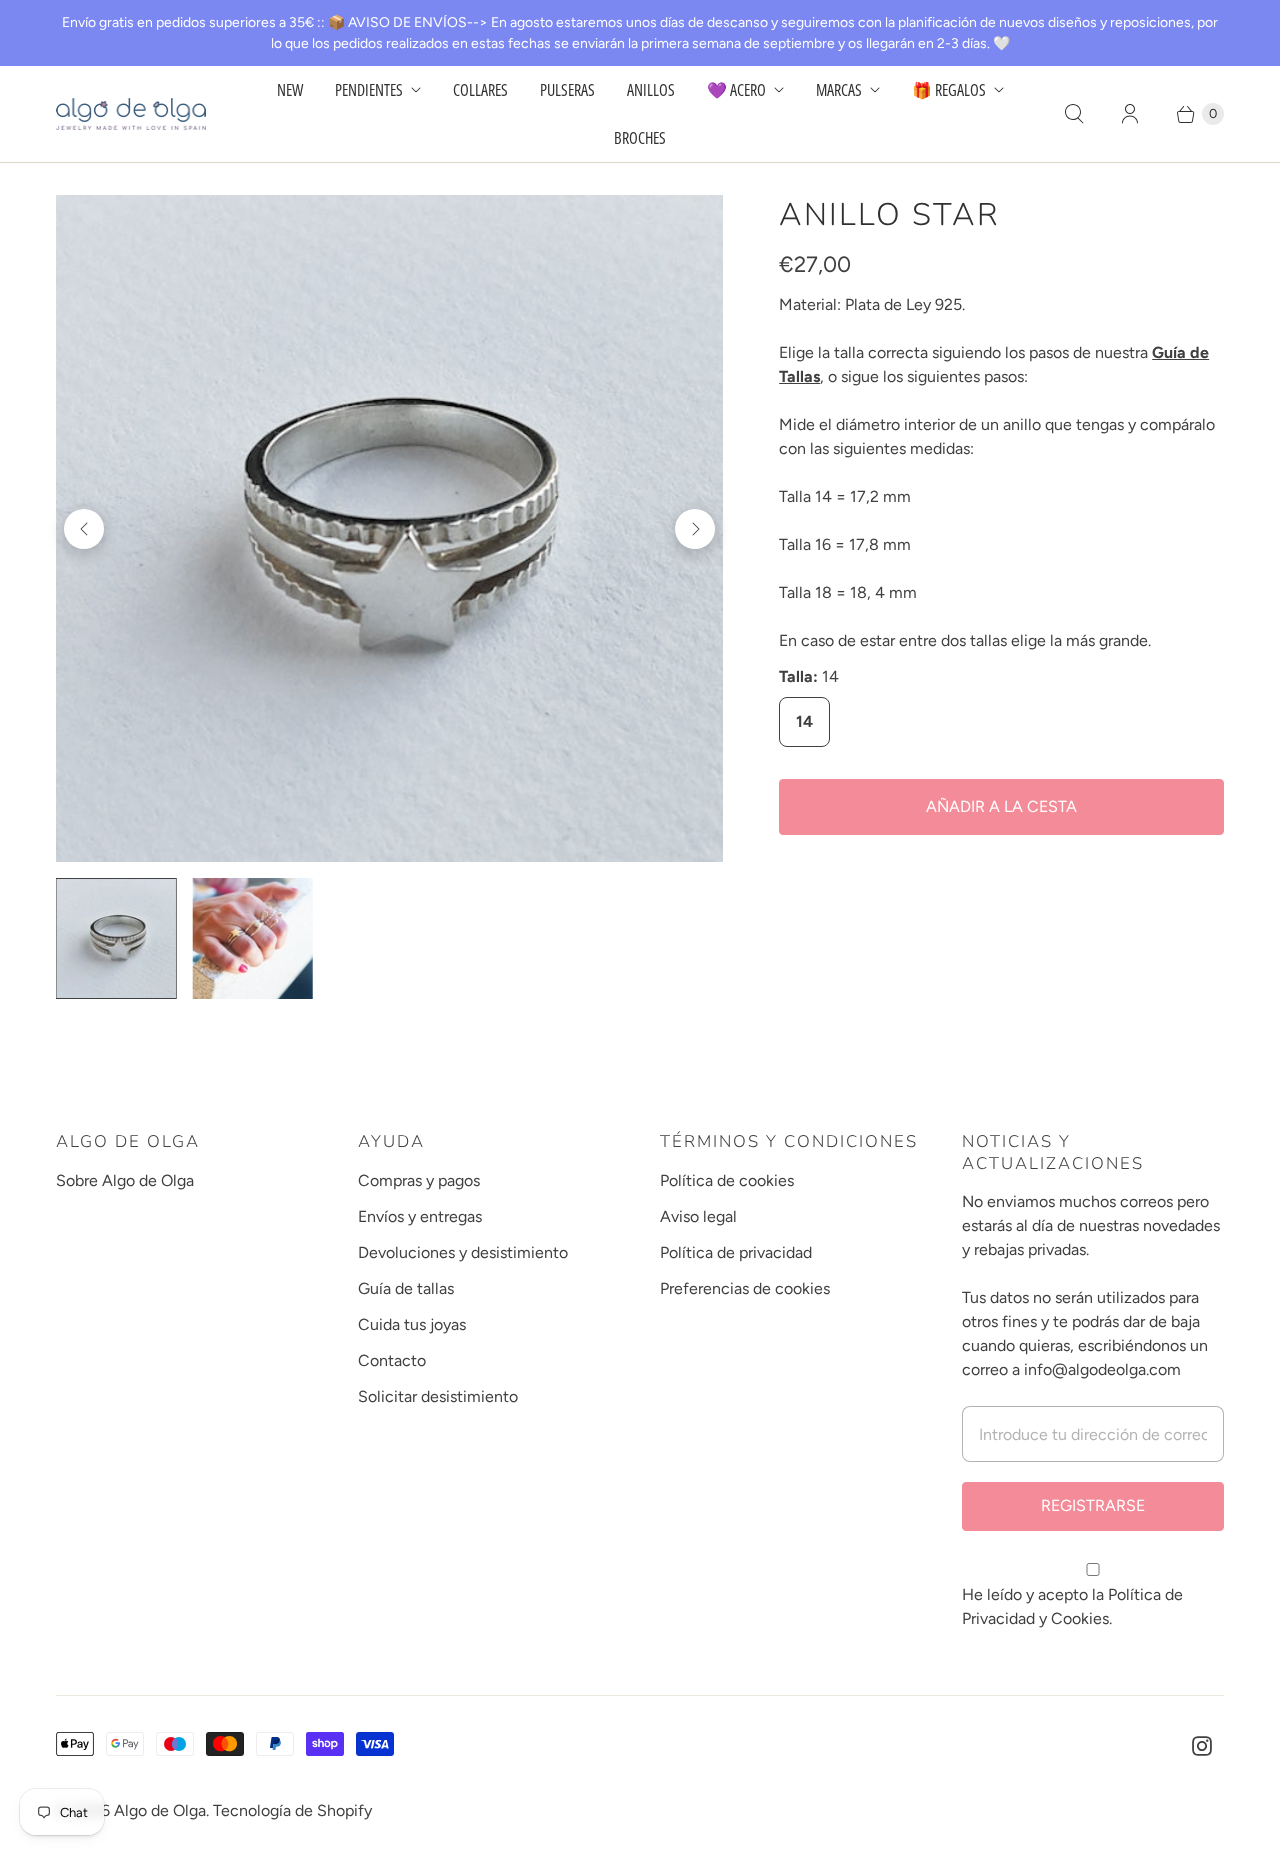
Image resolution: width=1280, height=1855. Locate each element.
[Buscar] (1074, 114)
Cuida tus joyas (412, 1324)
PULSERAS (567, 90)
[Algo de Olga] (131, 113)
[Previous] (84, 529)
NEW (290, 90)
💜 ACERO (736, 90)
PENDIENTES (369, 90)
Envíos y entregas (420, 1216)
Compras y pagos (419, 1180)
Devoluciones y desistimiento (463, 1252)
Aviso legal (698, 1216)
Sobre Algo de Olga (125, 1180)
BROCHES (640, 138)
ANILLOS (651, 90)
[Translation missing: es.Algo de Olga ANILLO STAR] (253, 938)
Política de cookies (727, 1180)
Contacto (392, 1360)
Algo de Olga (160, 1810)
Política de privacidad (736, 1252)
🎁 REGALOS (949, 90)
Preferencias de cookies (745, 1288)
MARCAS (839, 90)
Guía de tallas (406, 1288)
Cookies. (1081, 1618)
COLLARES (480, 90)
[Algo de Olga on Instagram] (1202, 1746)
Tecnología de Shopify (292, 1810)
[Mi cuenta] (1130, 114)
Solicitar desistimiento (438, 1396)
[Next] (695, 529)
